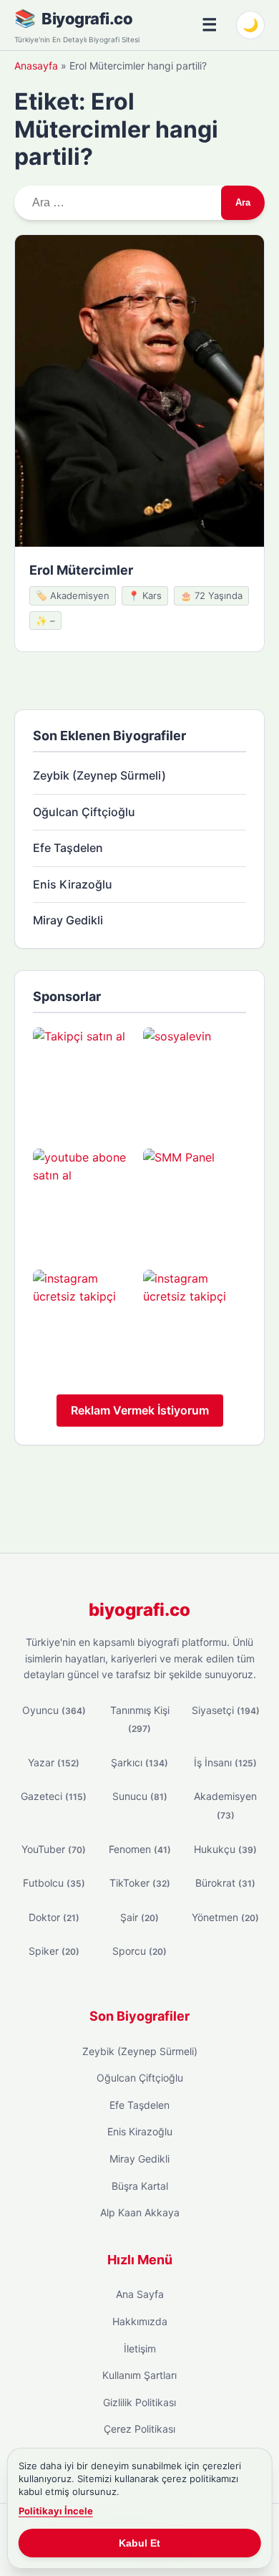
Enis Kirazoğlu (73, 884)
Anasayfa (36, 66)
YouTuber (54, 1849)
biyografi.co (139, 1610)
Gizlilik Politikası (139, 2402)
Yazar (54, 1762)
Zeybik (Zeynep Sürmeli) (99, 775)
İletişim (140, 2348)
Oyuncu (54, 1710)
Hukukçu (225, 1849)
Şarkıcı (139, 1762)
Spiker (54, 1951)
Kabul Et (139, 2543)
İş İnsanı (225, 1762)
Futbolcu (54, 1883)
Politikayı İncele (56, 2511)
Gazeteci (54, 1796)
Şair (139, 1917)
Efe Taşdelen (68, 848)
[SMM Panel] (195, 1200)
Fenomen (140, 1849)
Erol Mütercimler (81, 570)
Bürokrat (225, 1883)
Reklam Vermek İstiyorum (140, 1410)
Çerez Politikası (139, 2429)
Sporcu (139, 1951)
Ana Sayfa (140, 2294)
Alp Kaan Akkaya (140, 2212)
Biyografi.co (87, 19)
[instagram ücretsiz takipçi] (84, 1321)
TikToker (140, 1883)
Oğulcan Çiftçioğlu (84, 812)
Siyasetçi (226, 1710)
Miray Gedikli (68, 920)
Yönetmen (225, 1917)
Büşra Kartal (140, 2186)
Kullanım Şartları (139, 2375)
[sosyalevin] (195, 1079)
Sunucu (140, 1796)
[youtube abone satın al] (84, 1200)
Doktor (54, 1917)
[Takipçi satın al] (84, 1079)
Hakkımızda (140, 2321)
